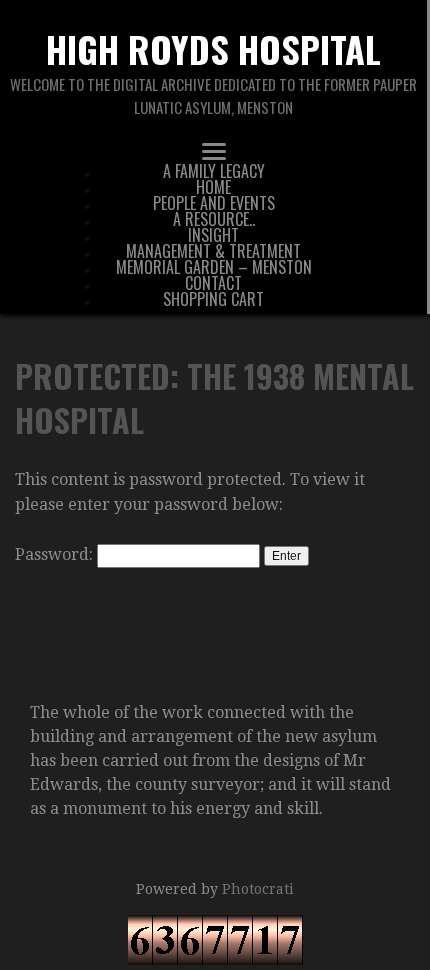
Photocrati (258, 889)
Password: (56, 554)
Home (213, 187)
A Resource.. (214, 219)
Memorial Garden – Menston (214, 267)
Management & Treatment (213, 251)
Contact (213, 283)
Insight (213, 235)
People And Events (214, 203)
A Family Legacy (214, 171)
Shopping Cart (213, 299)
